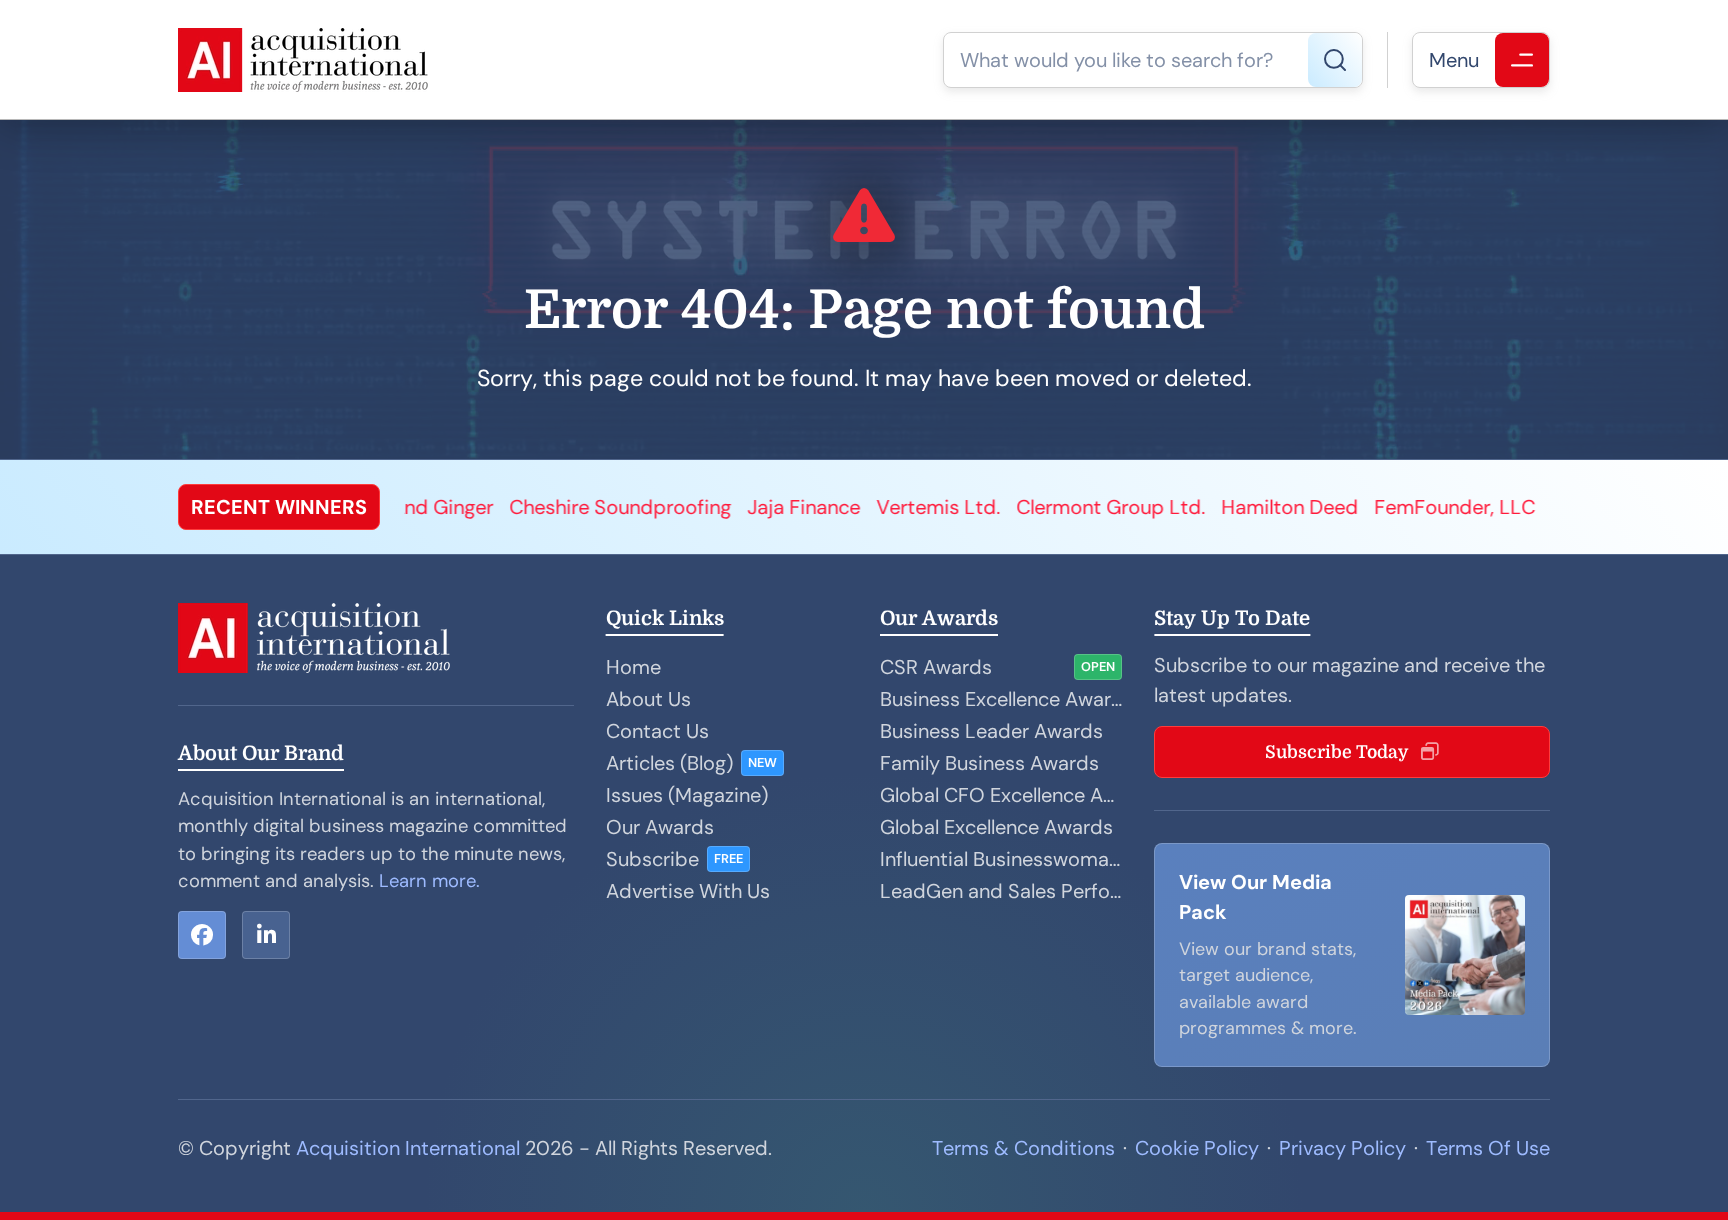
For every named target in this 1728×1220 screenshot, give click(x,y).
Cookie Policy (1197, 1148)
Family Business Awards (989, 763)
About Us (648, 699)
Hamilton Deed (1149, 507)
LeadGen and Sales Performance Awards (1001, 891)
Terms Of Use (1488, 1148)
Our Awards (660, 827)
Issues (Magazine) (687, 795)
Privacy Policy (1342, 1148)
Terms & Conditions (1023, 1148)
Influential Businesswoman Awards (1001, 859)
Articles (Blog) (669, 763)
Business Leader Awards (991, 731)
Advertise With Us (688, 891)
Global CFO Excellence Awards (1001, 795)
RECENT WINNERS (279, 507)
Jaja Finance (663, 507)
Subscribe (652, 859)
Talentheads (1467, 507)
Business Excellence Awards (1001, 699)
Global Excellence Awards (996, 827)
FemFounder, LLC (1314, 507)
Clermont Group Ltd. (970, 507)
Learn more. (429, 881)
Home (633, 667)
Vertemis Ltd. (798, 507)
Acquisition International (408, 1148)
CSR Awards (936, 667)
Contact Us (657, 731)
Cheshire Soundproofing (480, 507)
